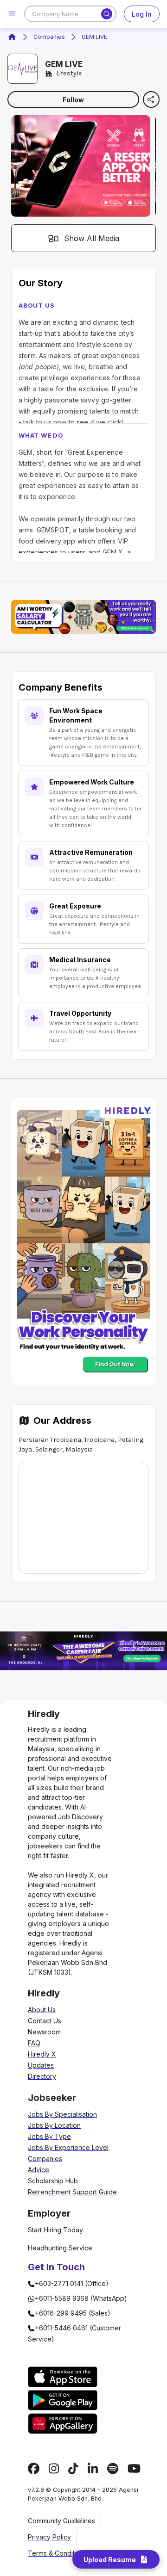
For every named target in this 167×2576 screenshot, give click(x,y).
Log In (142, 14)
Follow (73, 100)
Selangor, (50, 1449)
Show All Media (92, 238)
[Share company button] (151, 99)
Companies (49, 37)
